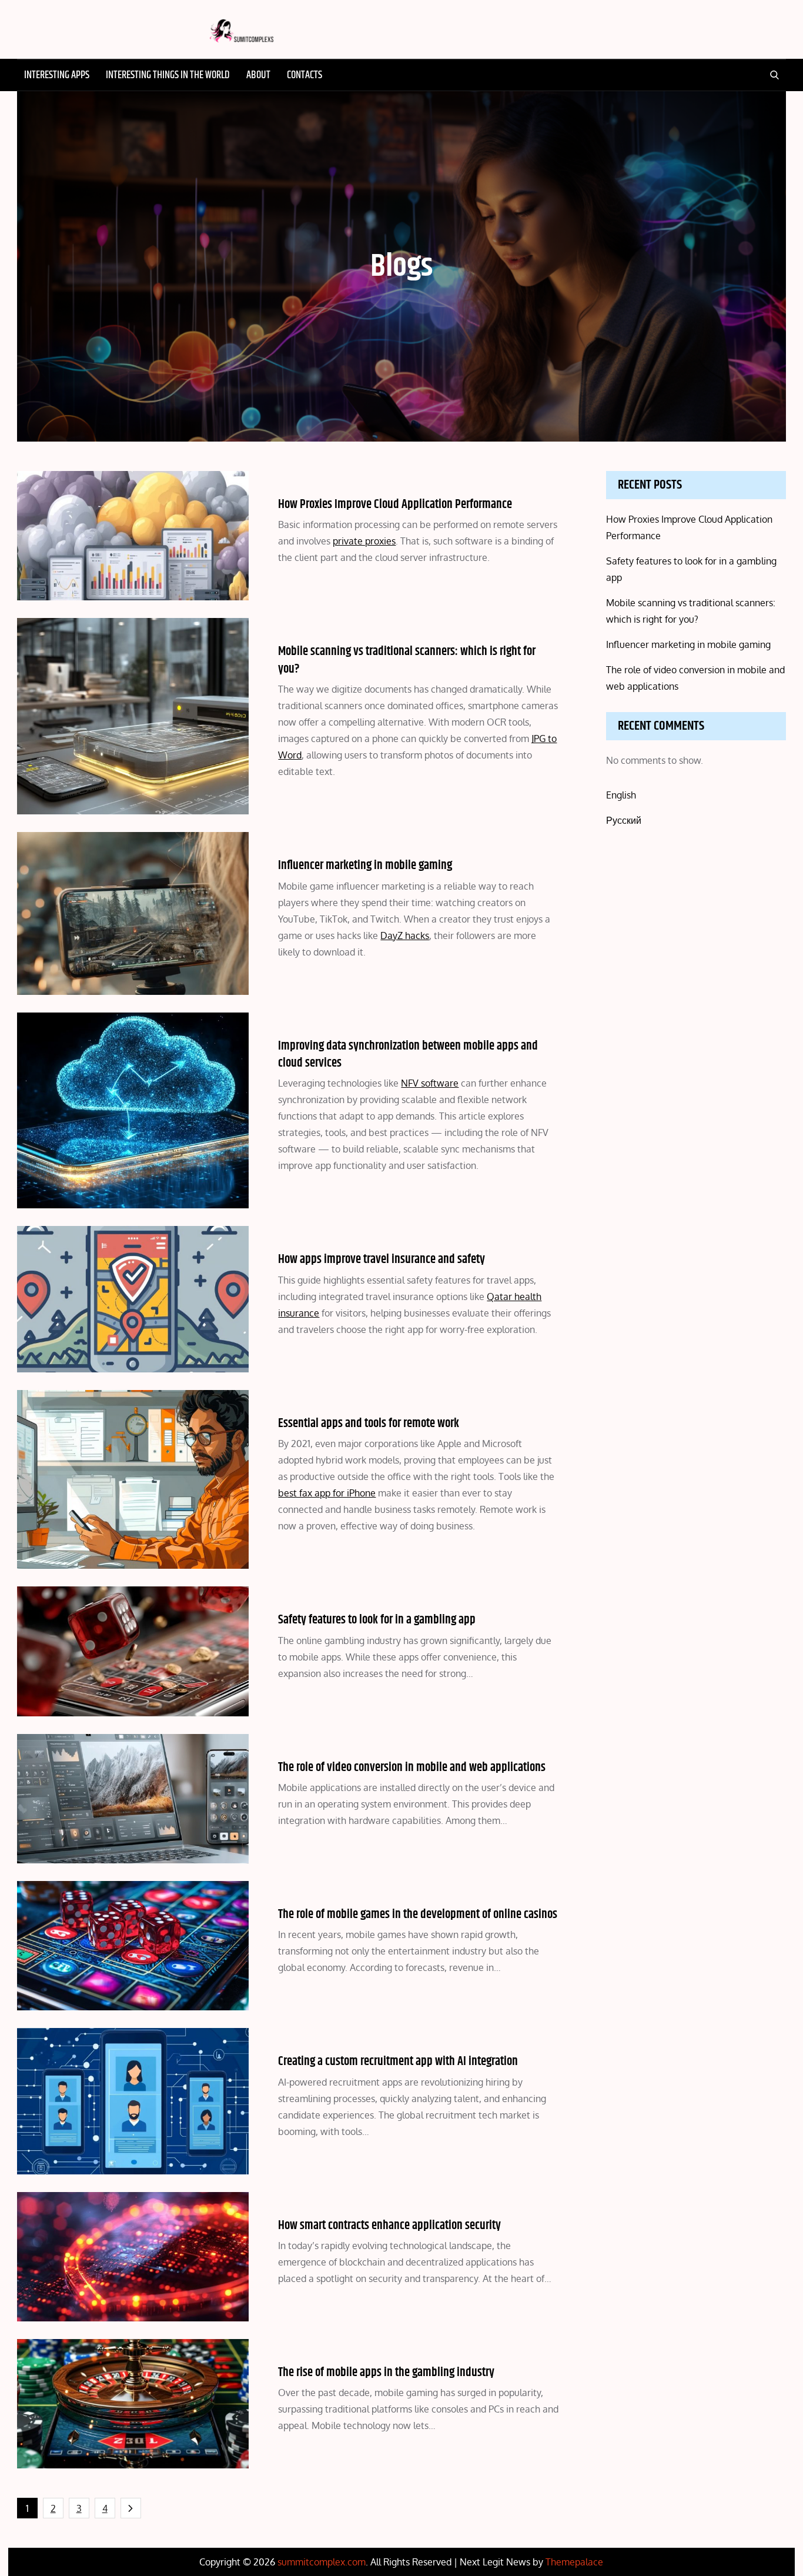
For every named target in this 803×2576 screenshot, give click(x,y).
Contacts (305, 75)
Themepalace (574, 2562)
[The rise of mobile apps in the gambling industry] (133, 2404)
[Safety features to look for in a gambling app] (133, 1651)
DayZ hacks (405, 935)
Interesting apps (57, 75)
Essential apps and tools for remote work (369, 1424)
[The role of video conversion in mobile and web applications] (133, 1799)
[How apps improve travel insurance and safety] (133, 1299)
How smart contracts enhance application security (389, 2226)
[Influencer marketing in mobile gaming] (133, 913)
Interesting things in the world (168, 75)
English (621, 795)
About (258, 75)
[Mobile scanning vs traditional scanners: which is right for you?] (133, 716)
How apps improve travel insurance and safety (382, 1259)
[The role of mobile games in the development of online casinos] (133, 1946)
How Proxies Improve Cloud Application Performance (395, 504)
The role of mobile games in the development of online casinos (418, 1915)
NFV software (430, 1083)
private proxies (364, 541)
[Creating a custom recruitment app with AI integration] (133, 2101)
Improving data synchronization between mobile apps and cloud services (408, 1055)
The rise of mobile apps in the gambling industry (386, 2373)
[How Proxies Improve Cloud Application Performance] (133, 536)
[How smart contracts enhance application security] (133, 2257)
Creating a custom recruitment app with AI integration (398, 2062)
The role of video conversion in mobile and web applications (412, 1768)
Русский (624, 820)
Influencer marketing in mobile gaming (365, 866)
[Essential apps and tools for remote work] (133, 1479)
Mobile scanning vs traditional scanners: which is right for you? (407, 660)
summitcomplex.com (322, 2562)
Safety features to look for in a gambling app (377, 1620)
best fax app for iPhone (327, 1493)
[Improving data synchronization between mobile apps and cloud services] (133, 1111)
